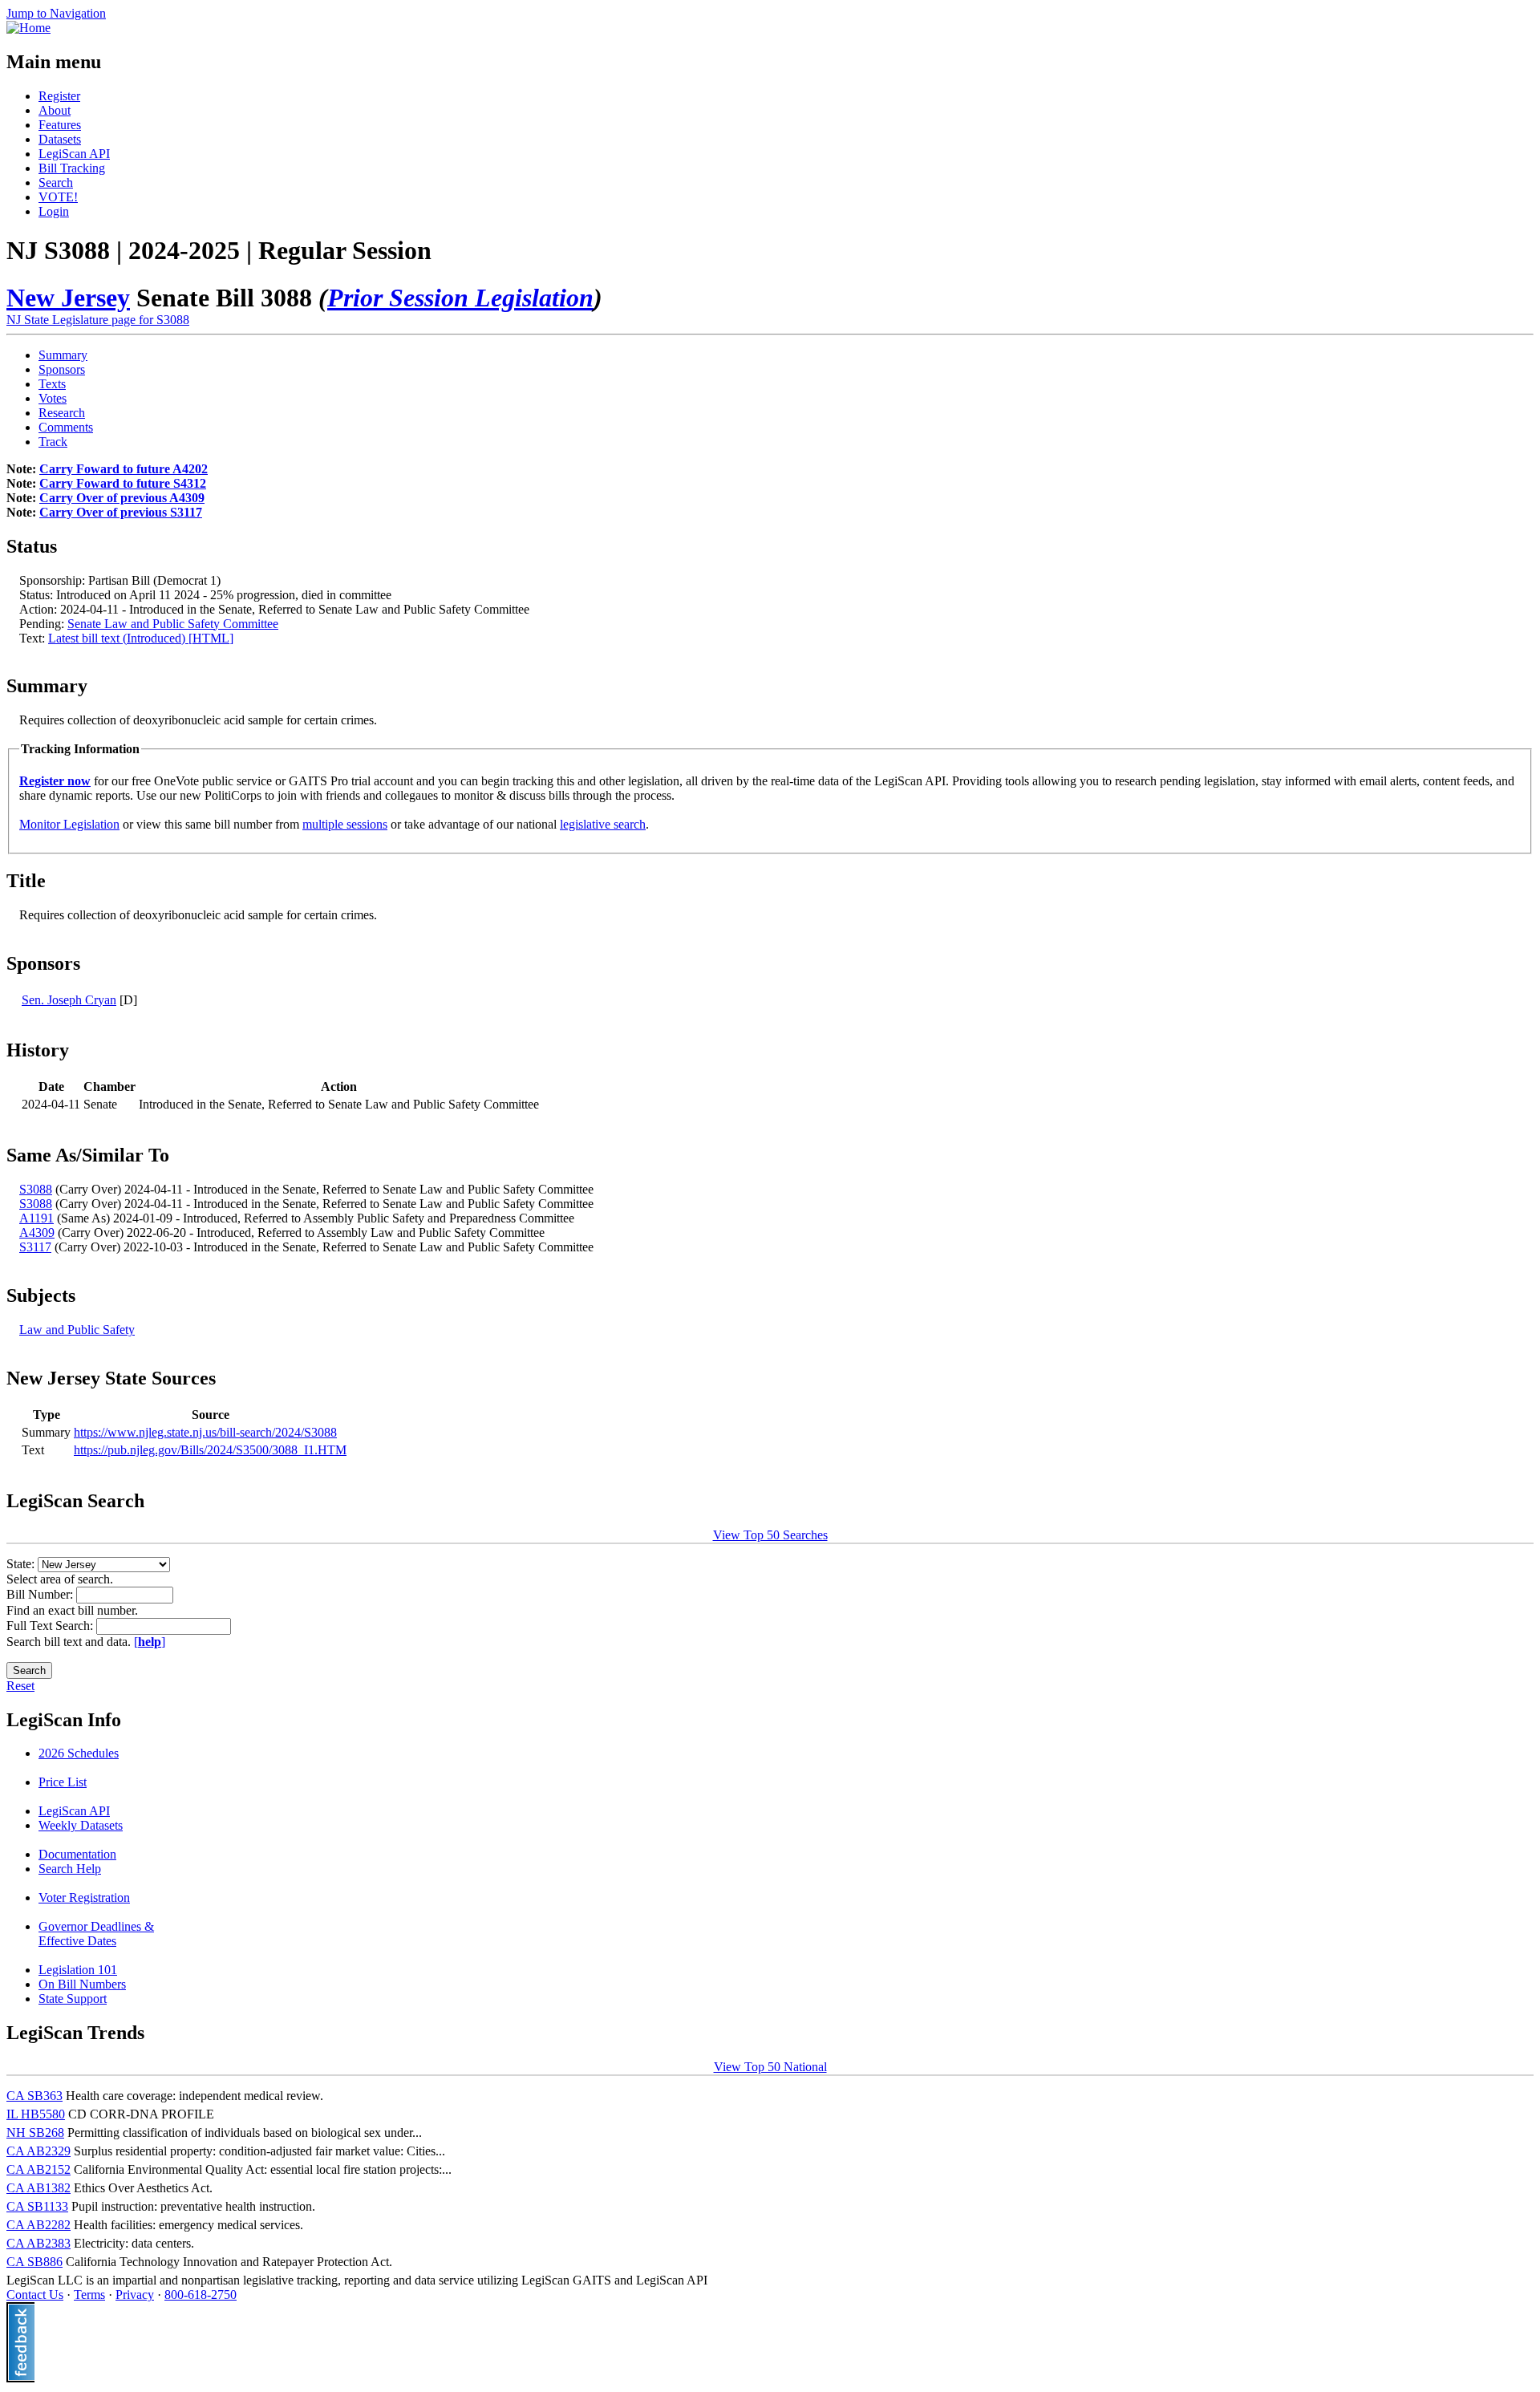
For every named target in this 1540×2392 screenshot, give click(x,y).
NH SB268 (35, 2133)
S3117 (35, 1247)
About (55, 110)
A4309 (37, 1232)
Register (59, 96)
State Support (73, 1999)
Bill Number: (41, 1594)
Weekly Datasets (81, 1825)
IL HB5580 (36, 2114)
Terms (89, 2295)
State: (22, 1564)
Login (54, 211)
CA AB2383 (38, 2243)
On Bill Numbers (82, 1984)
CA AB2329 (38, 2151)
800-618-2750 (201, 2295)
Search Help (70, 1869)
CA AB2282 (38, 2225)
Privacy (135, 2295)
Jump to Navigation (56, 13)
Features (60, 125)
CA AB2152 (38, 2169)
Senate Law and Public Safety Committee (173, 624)
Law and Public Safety (77, 1330)
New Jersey (68, 298)
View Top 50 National (770, 2067)
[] (150, 1642)
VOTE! (58, 197)
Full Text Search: (51, 1626)
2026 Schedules (79, 1753)
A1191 (36, 1218)
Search (56, 182)
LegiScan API (74, 154)
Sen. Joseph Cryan (69, 1000)
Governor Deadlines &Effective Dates (96, 1934)
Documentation (77, 1854)
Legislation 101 (78, 1970)
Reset (20, 1686)
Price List (63, 1782)
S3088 (36, 1189)
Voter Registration (84, 1897)
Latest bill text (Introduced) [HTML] (141, 638)
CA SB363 (34, 2096)
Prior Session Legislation (460, 298)
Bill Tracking (72, 168)
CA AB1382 (38, 2188)
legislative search (603, 824)
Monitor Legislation (69, 824)
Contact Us (35, 2295)
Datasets (60, 139)
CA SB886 (34, 2262)
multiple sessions (345, 824)
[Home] (28, 28)
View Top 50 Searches (770, 1535)
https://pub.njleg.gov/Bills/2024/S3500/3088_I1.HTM (210, 1450)
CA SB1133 (37, 2206)
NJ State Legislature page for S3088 (98, 320)
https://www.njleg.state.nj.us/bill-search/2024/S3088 (205, 1432)
